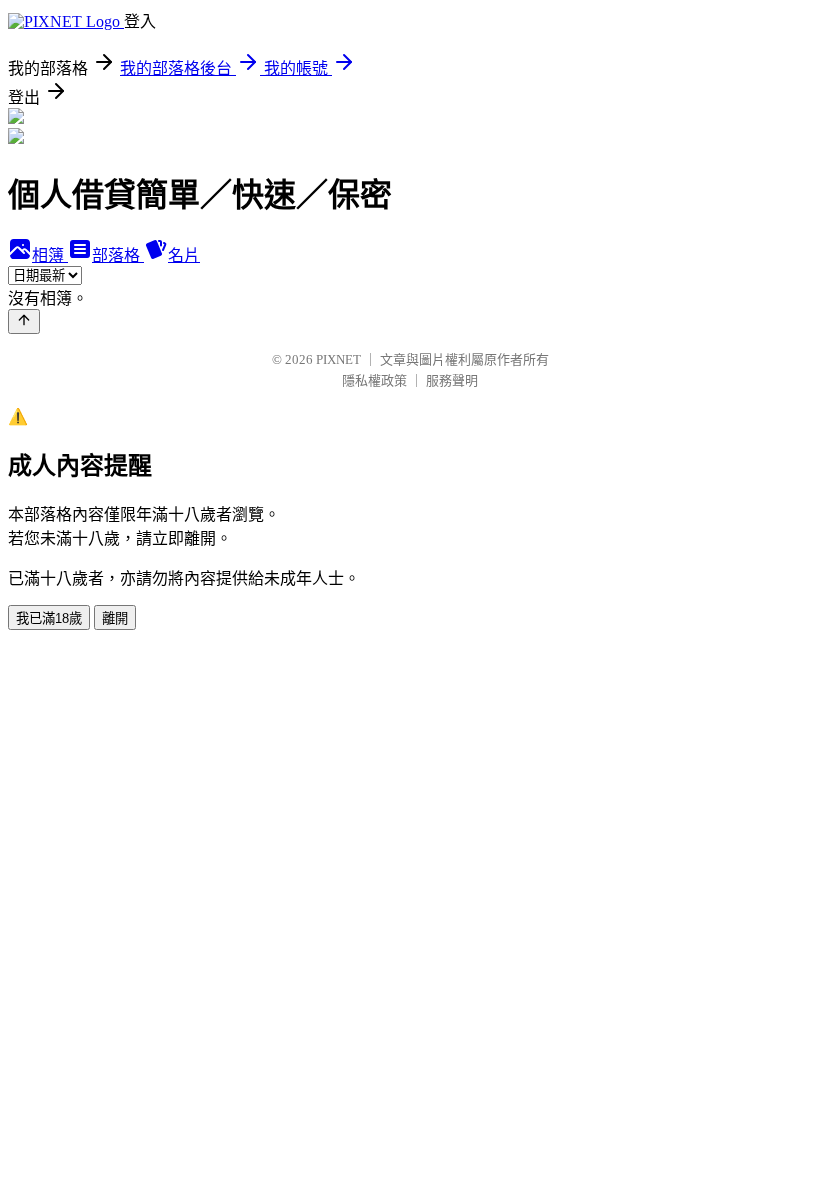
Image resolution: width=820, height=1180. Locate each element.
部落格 (118, 255)
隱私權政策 (374, 380)
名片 (184, 255)
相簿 (50, 255)
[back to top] (24, 321)
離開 (115, 618)
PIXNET (338, 359)
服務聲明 (452, 380)
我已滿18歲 (49, 618)
